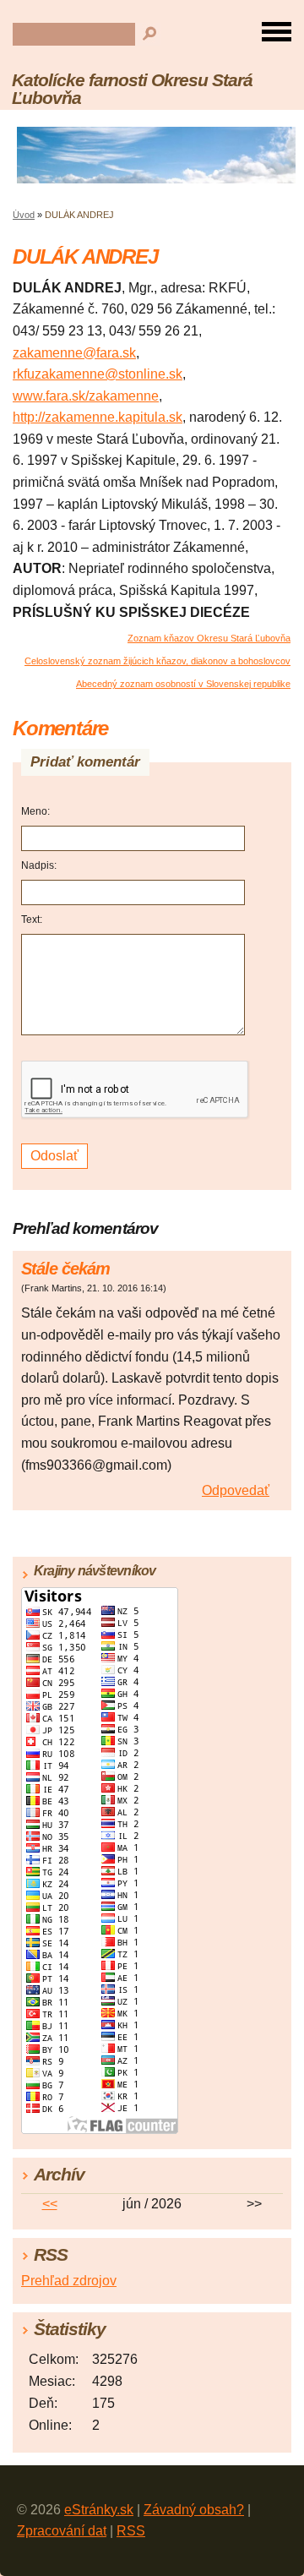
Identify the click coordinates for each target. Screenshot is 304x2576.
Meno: (35, 811)
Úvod (24, 215)
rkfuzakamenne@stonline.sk (98, 374)
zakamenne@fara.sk (74, 353)
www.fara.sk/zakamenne (86, 396)
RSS (131, 2531)
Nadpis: (39, 865)
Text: (32, 920)
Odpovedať (236, 1490)
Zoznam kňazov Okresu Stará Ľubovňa (209, 638)
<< (50, 2204)
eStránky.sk (99, 2510)
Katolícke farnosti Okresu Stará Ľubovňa (132, 89)
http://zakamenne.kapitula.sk (98, 417)
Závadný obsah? (194, 2510)
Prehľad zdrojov (69, 2281)
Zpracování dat (62, 2531)
